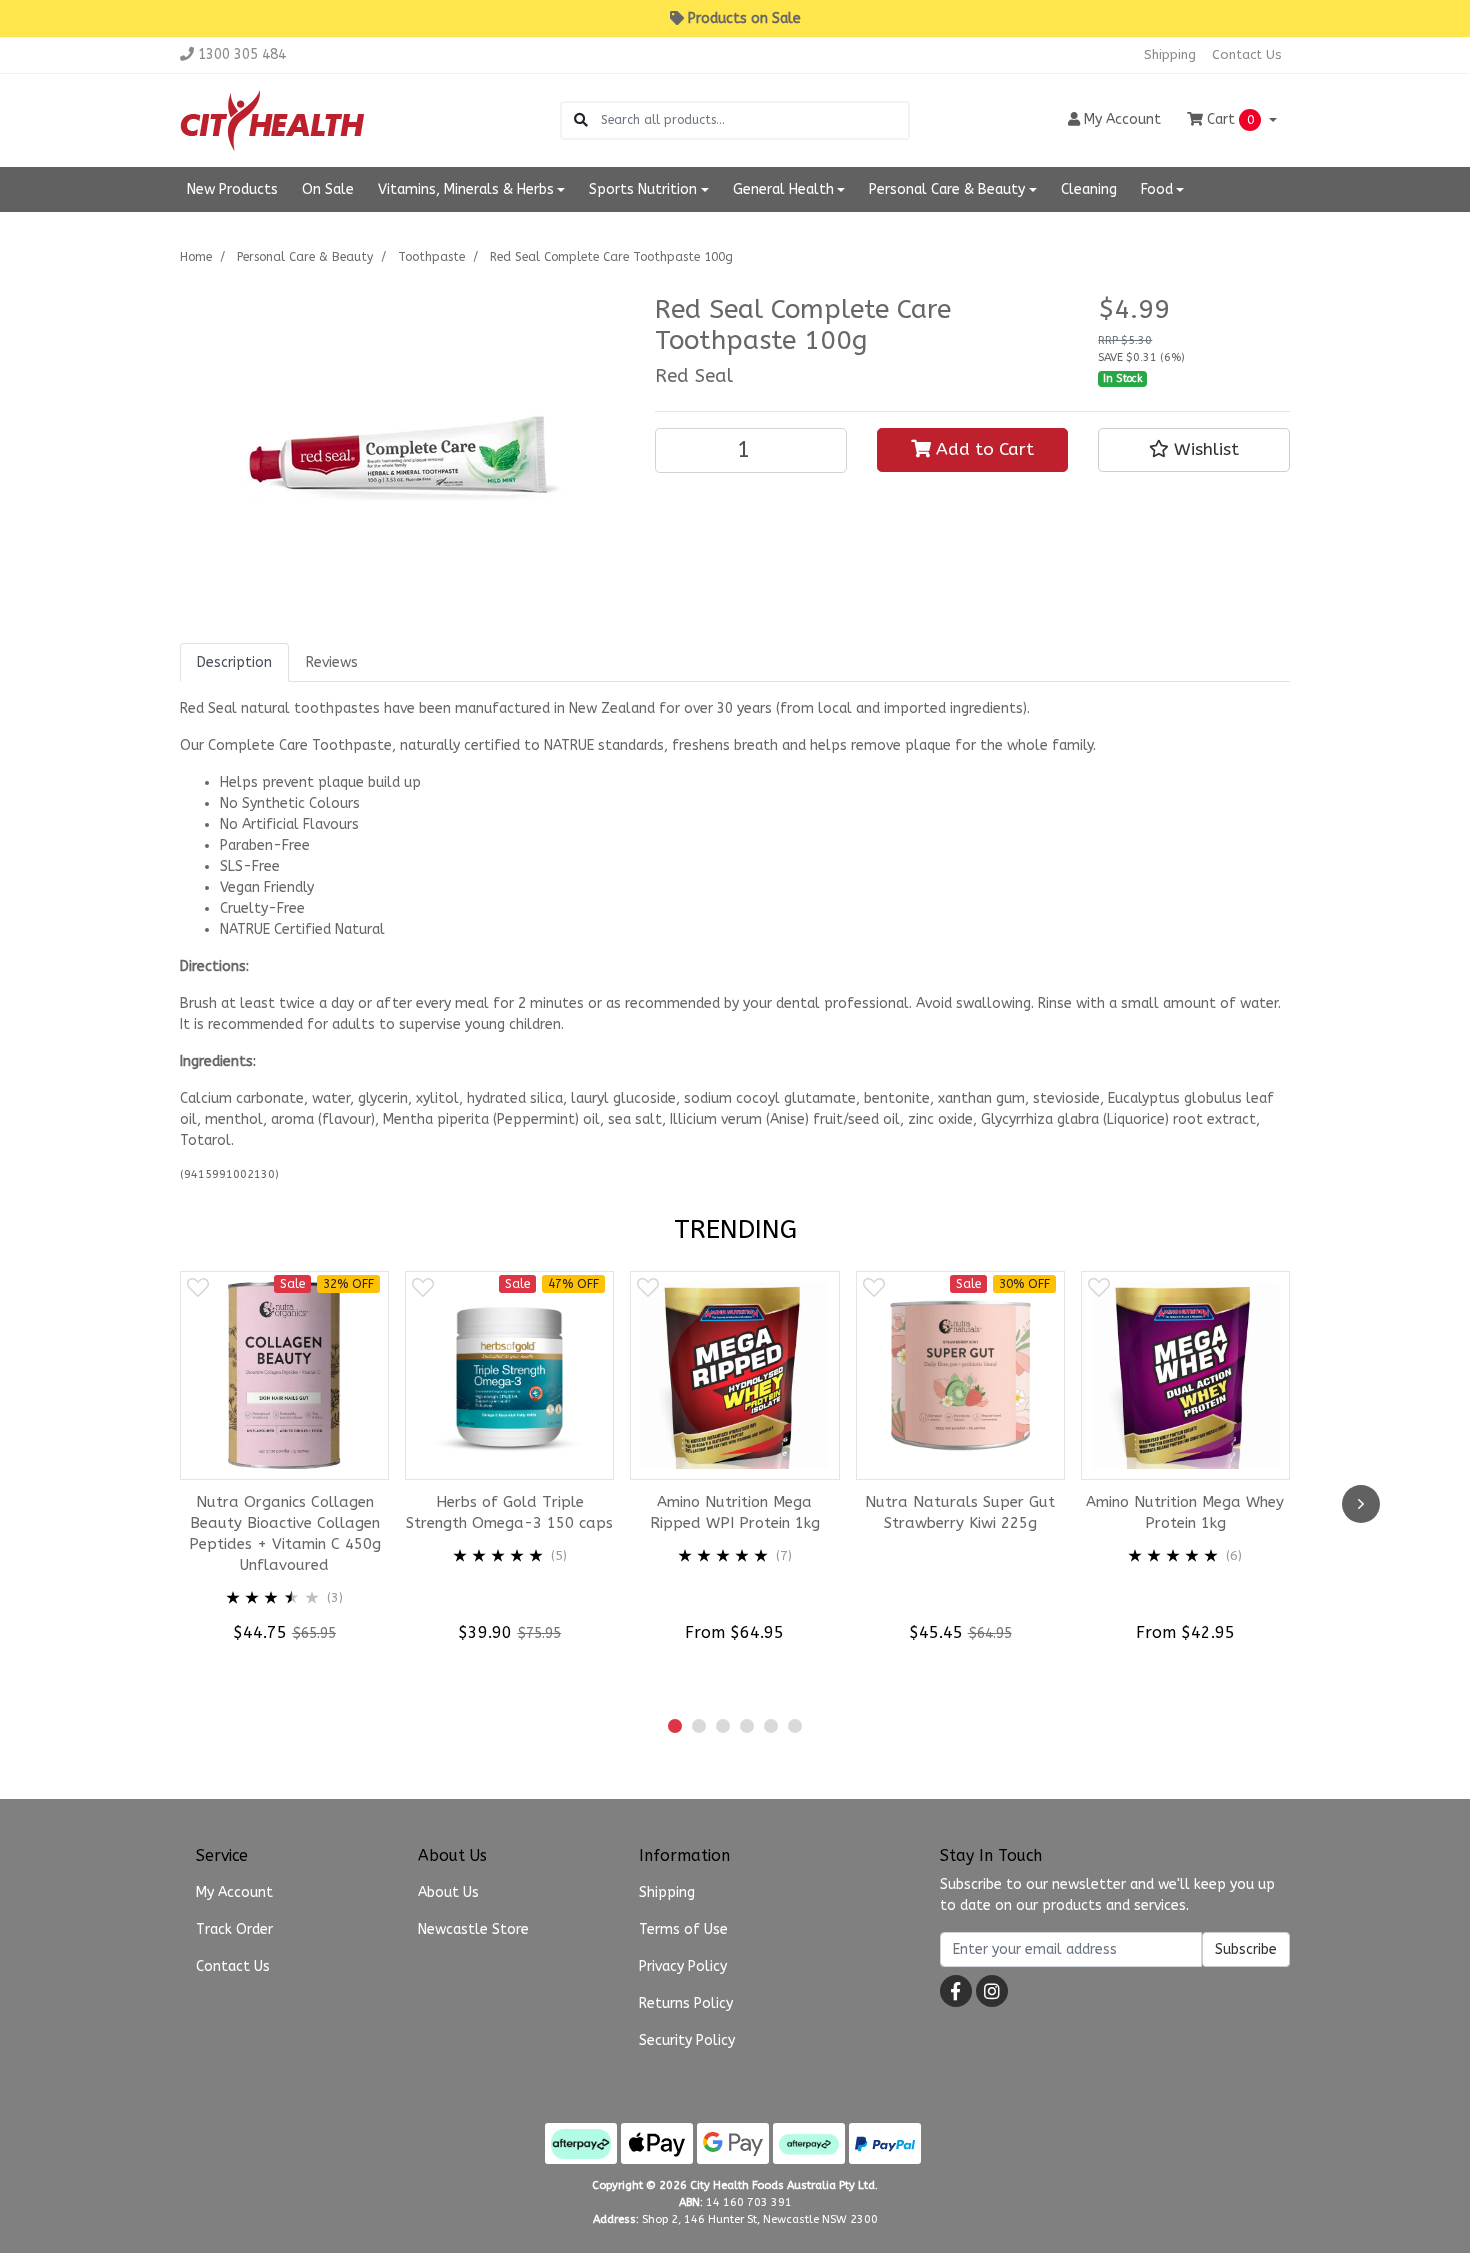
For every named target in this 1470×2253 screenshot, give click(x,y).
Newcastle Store (473, 1929)
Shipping (1170, 54)
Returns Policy (686, 2003)
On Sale (328, 189)
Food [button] (1157, 189)
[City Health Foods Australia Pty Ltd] (272, 119)
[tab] (234, 662)
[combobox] (754, 120)
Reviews (332, 662)
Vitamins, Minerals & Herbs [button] (466, 189)
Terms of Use (683, 1929)
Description (234, 662)
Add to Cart (982, 449)
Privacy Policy (683, 1966)
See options (745, 1670)
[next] (1361, 1504)
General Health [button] (783, 189)
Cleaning (1089, 189)
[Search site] (581, 120)
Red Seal (694, 376)
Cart (1228, 119)
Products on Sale (744, 18)
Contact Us (1247, 54)
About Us (448, 1892)
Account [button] (1122, 119)
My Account (234, 1892)
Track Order (234, 1929)
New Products (232, 189)
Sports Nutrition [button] (643, 189)
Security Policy (687, 2040)
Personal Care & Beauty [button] (947, 189)
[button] (1194, 450)
